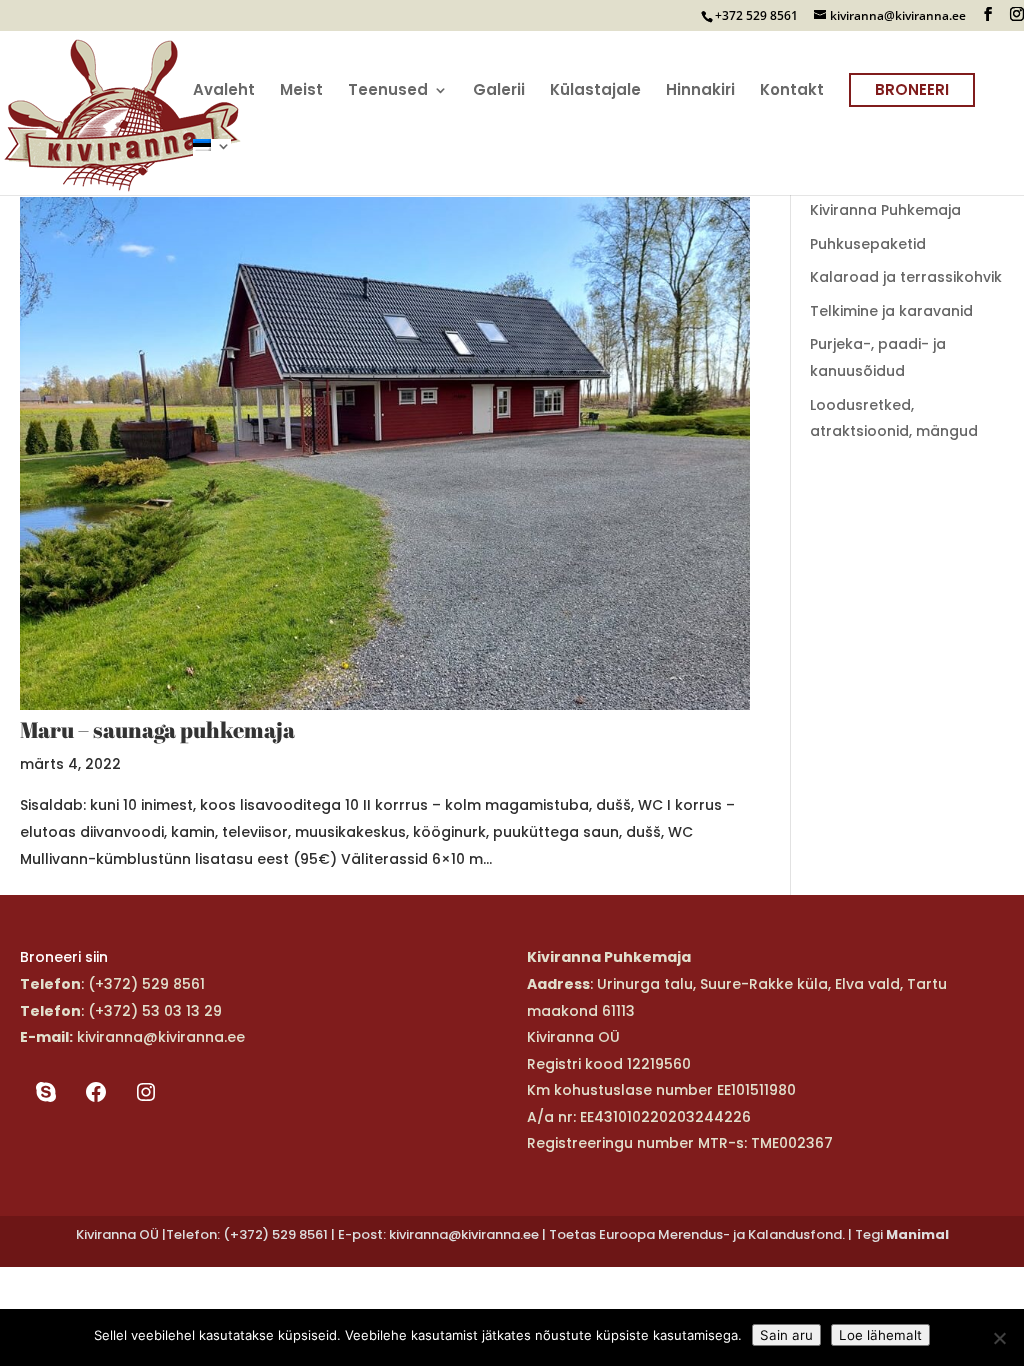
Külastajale (595, 91)
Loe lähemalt (880, 1335)
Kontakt (792, 91)
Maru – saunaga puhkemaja (157, 729)
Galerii (499, 91)
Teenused (388, 91)
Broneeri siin (64, 957)
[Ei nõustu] (999, 1338)
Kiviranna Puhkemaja (885, 210)
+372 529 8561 (756, 15)
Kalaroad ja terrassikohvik (906, 277)
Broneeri (912, 89)
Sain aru (786, 1335)
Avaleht (224, 91)
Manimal (917, 1234)
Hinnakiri (700, 91)
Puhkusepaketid (868, 244)
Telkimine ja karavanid (891, 311)
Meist (301, 91)
